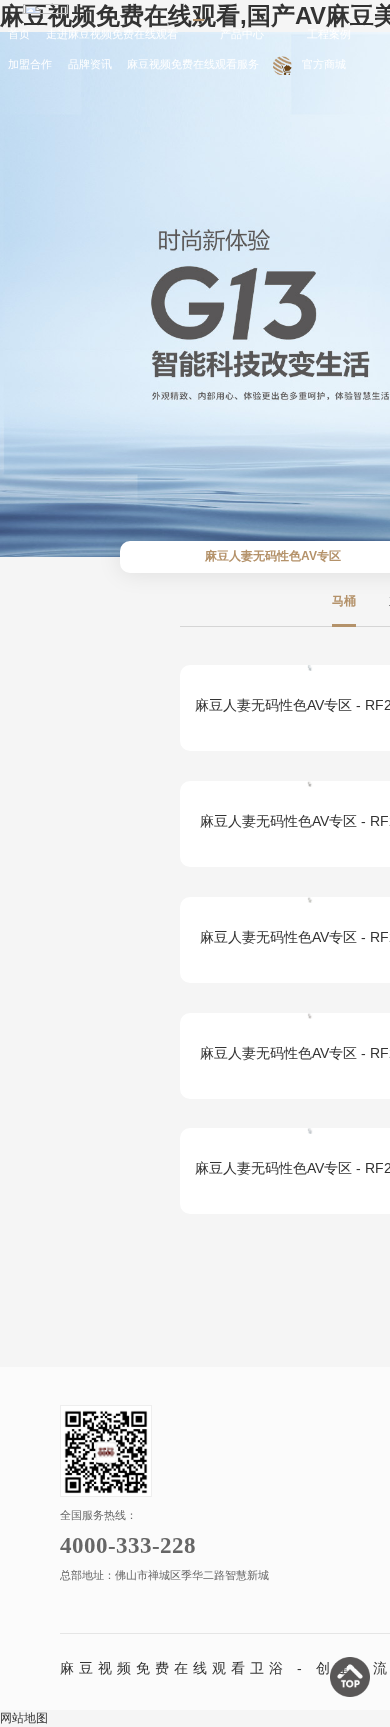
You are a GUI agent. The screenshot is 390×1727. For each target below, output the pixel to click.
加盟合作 (30, 64)
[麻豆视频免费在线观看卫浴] (45, 9)
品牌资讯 (90, 64)
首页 (19, 34)
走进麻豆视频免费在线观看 (112, 34)
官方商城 (324, 64)
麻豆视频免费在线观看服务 (193, 64)
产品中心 (242, 34)
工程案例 (329, 34)
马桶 (344, 601)
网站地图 (24, 1718)
